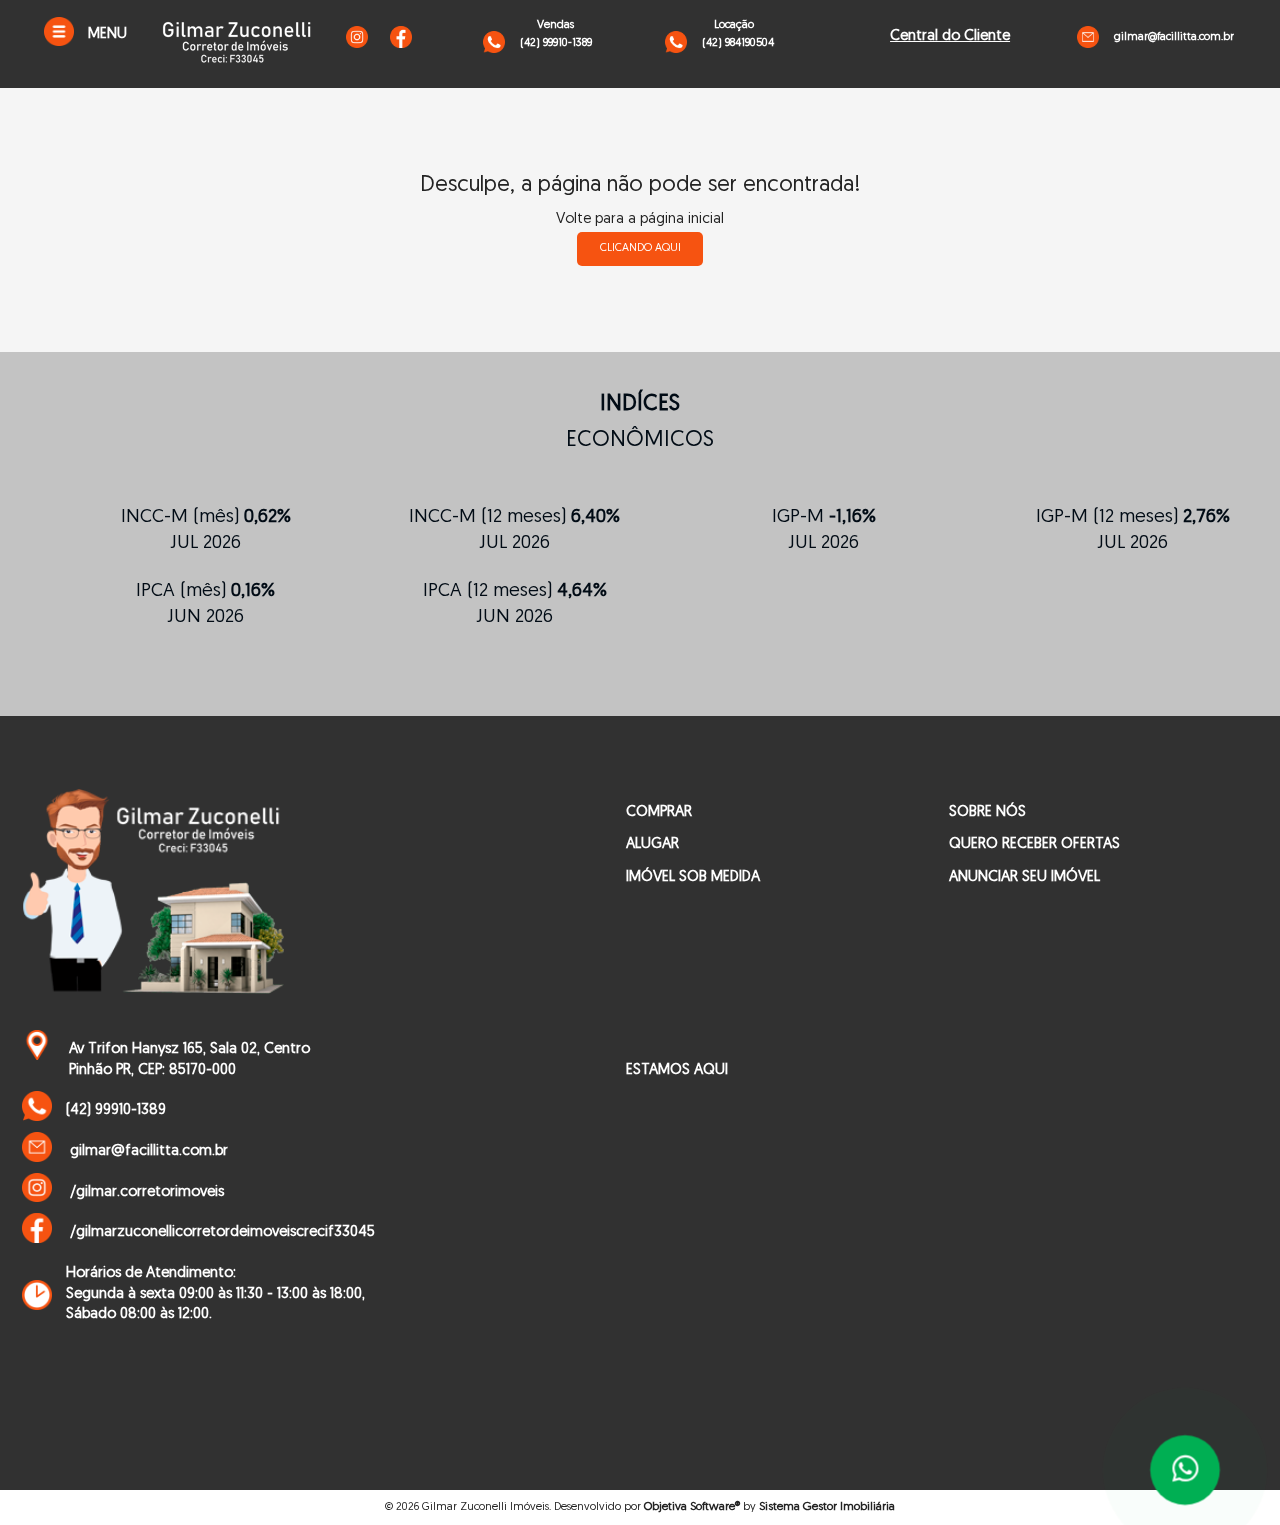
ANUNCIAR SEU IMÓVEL (1024, 877)
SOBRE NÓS (987, 812)
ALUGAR (652, 844)
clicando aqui (640, 248)
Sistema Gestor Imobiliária (827, 1507)
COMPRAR (659, 812)
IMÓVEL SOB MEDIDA (693, 877)
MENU (107, 34)
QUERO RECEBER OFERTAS (1034, 844)
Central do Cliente (950, 36)
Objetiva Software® (692, 1507)
